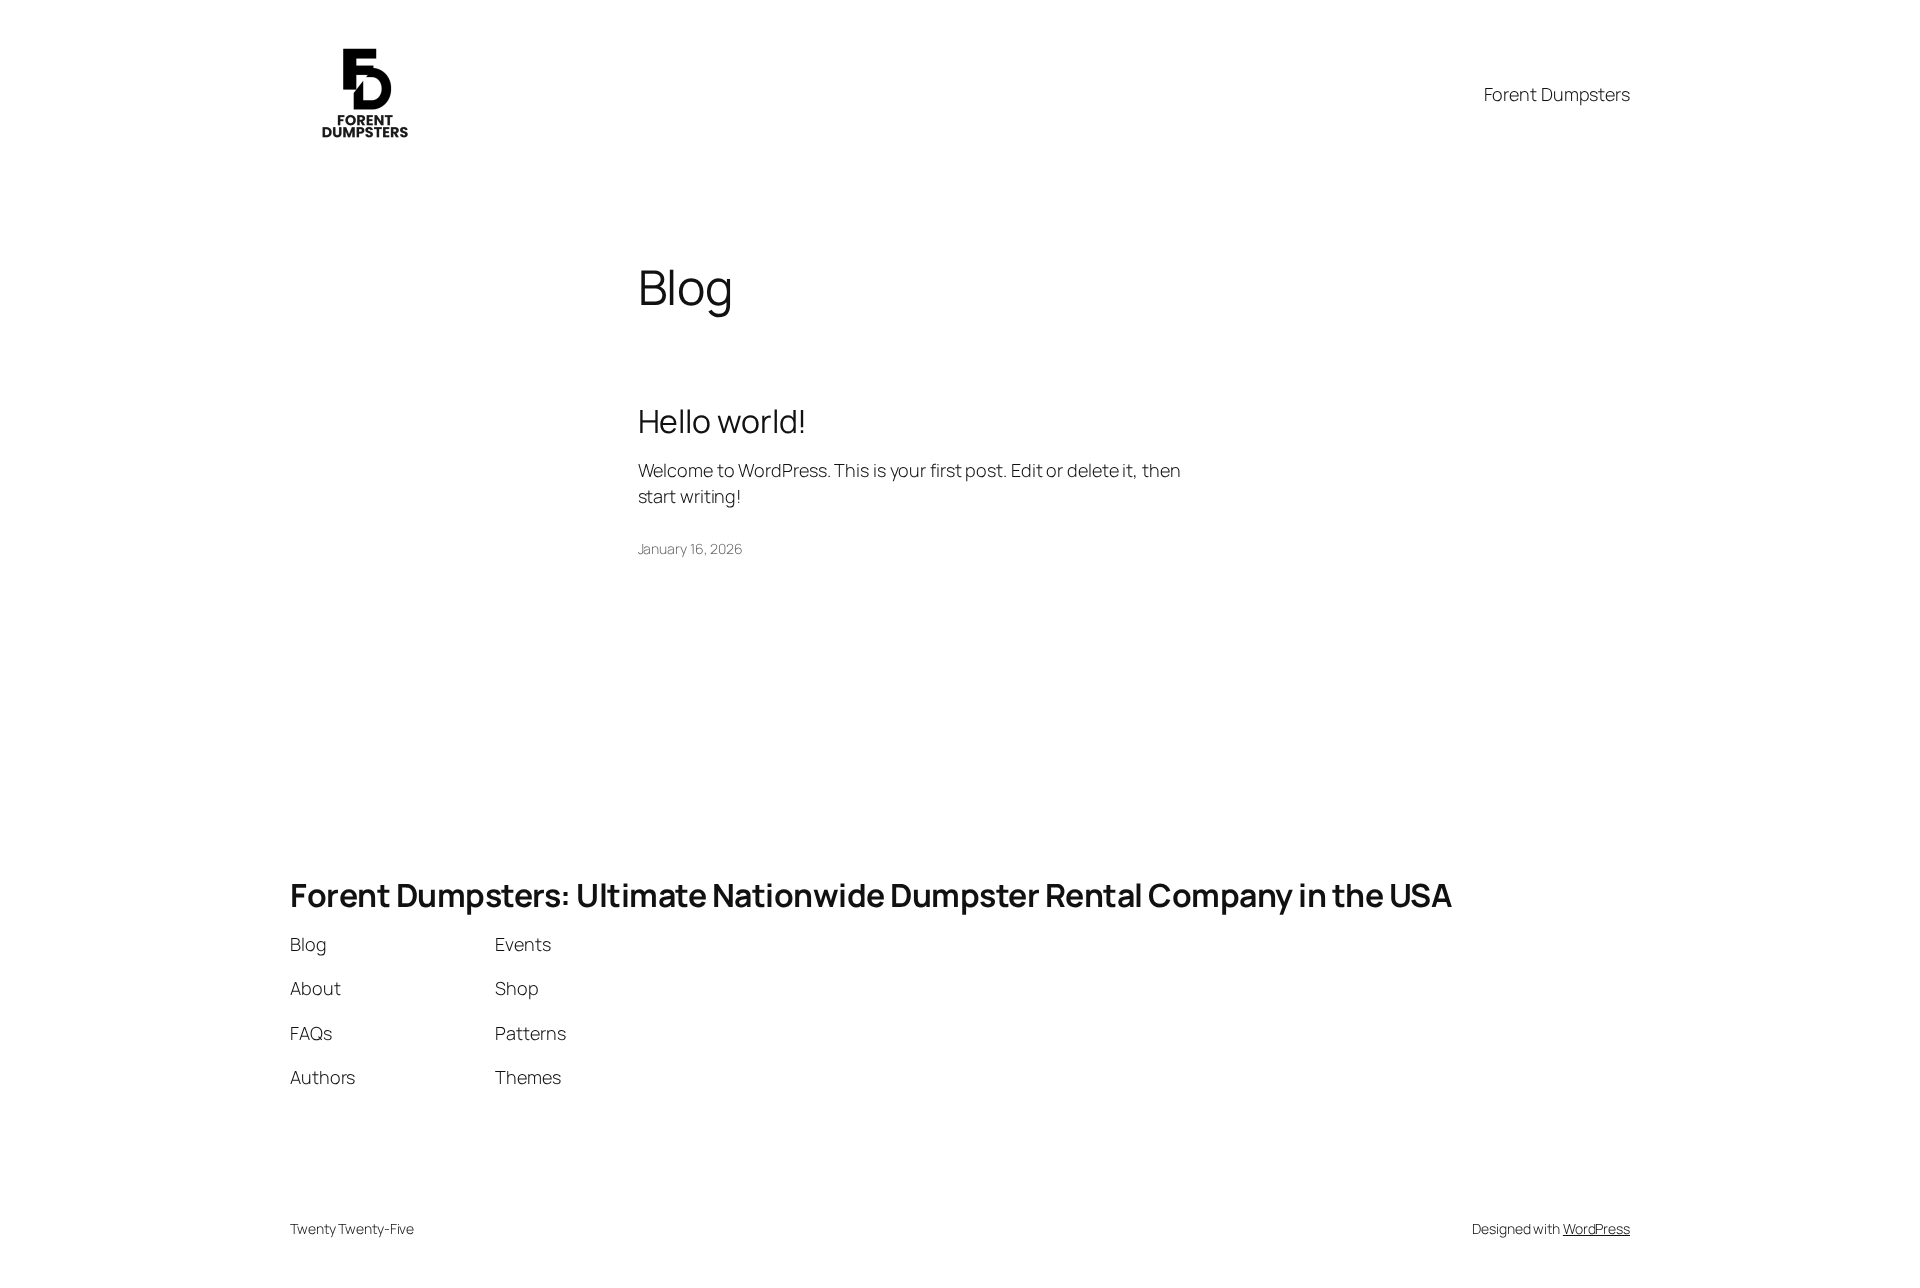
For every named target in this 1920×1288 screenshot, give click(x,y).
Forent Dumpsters (1557, 94)
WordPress (1596, 1228)
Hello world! (723, 421)
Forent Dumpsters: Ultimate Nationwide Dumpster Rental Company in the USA (870, 895)
